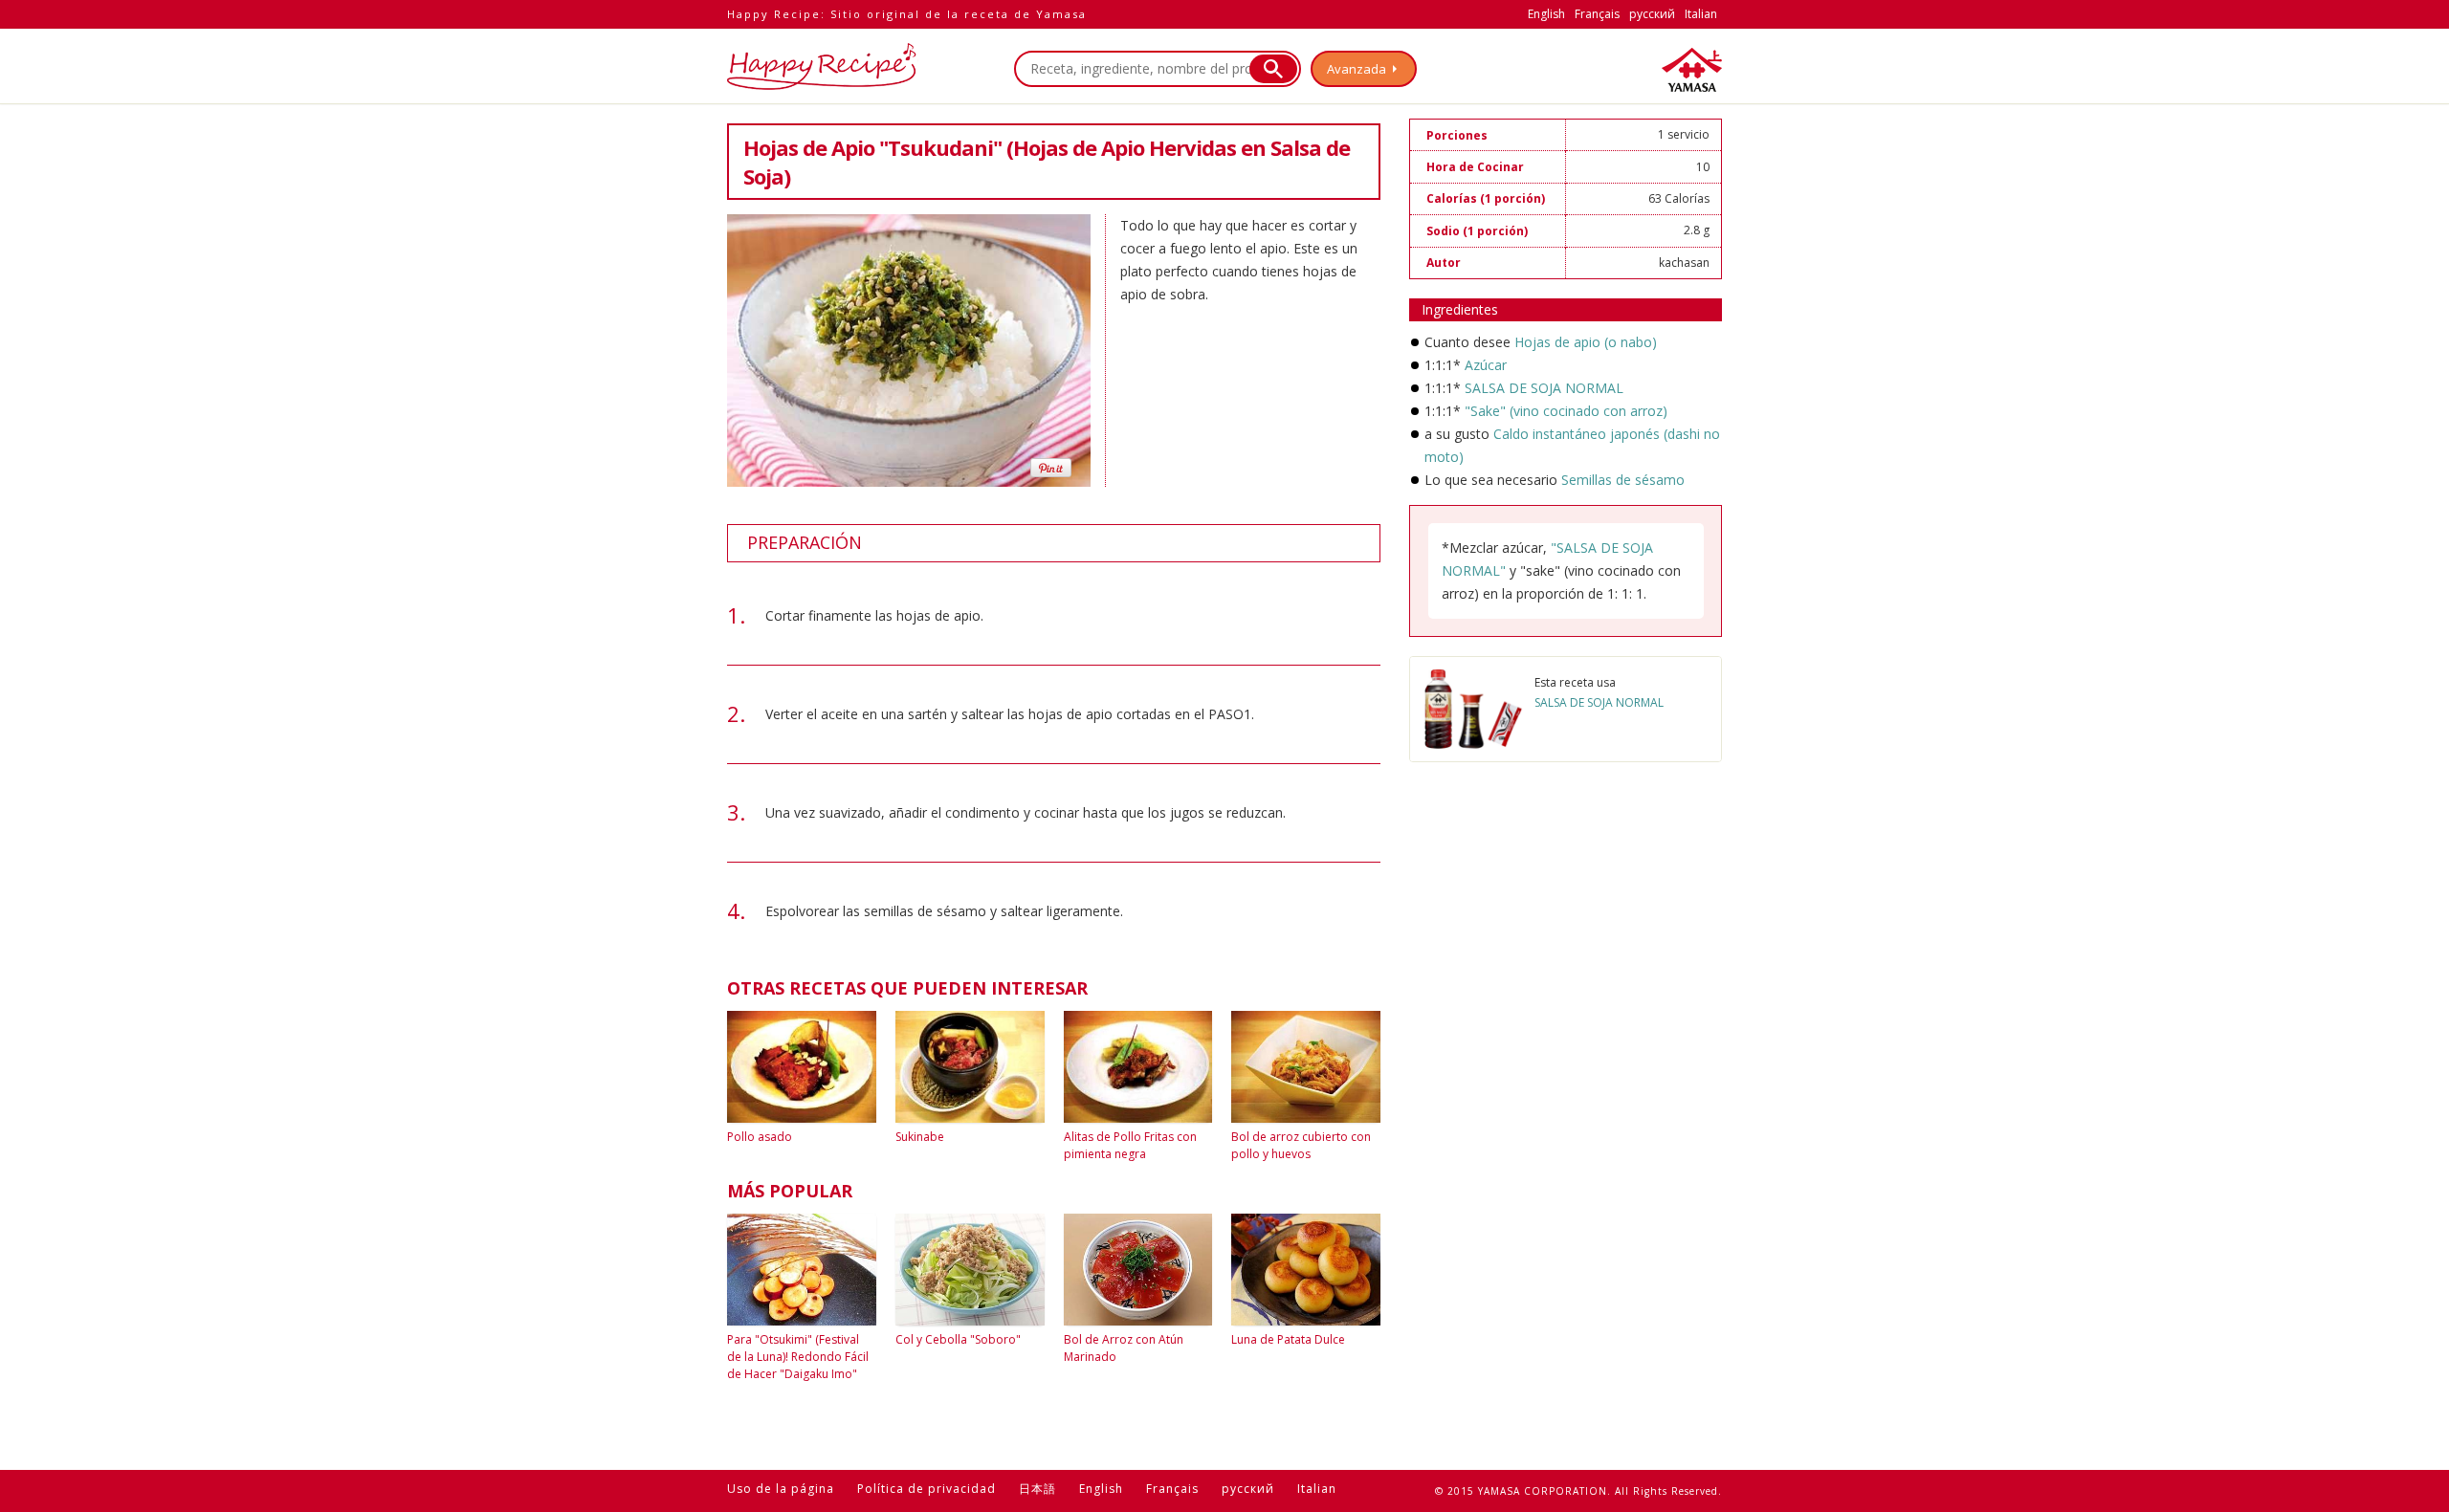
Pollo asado (760, 1137)
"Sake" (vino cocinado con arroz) (1566, 411)
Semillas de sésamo (1623, 480)
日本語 (1037, 1489)
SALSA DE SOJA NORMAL (1544, 388)
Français (1597, 14)
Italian (1701, 14)
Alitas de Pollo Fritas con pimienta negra (1130, 1145)
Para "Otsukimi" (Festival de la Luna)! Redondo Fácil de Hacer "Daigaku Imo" (798, 1357)
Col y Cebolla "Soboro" (958, 1339)
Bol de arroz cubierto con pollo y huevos (1301, 1145)
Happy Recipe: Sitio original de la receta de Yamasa (907, 14)
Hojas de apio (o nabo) (1586, 342)
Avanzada (1357, 69)
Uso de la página (781, 1489)
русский (1652, 14)
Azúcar (1486, 365)
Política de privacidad (927, 1489)
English (1546, 14)
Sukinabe (920, 1137)
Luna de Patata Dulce (1288, 1339)
